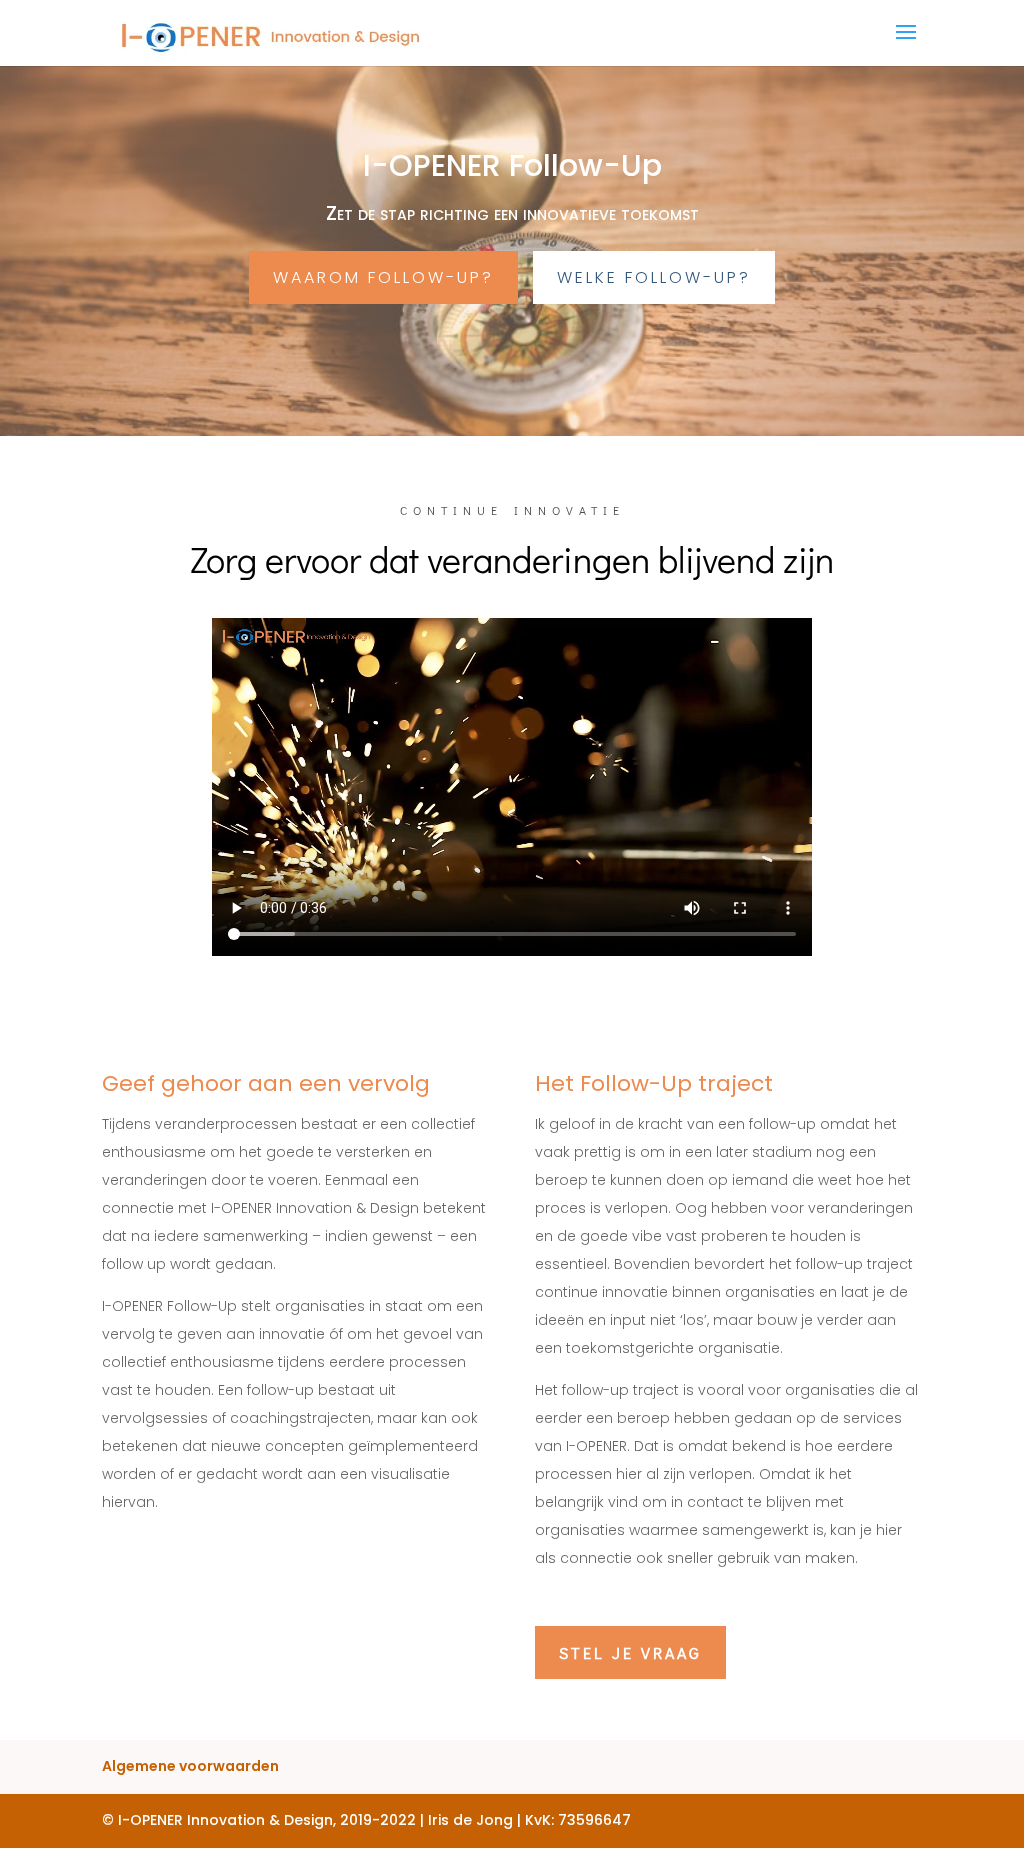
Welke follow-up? (654, 277)
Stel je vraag (630, 1652)
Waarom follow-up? (383, 277)
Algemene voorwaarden (190, 1766)
